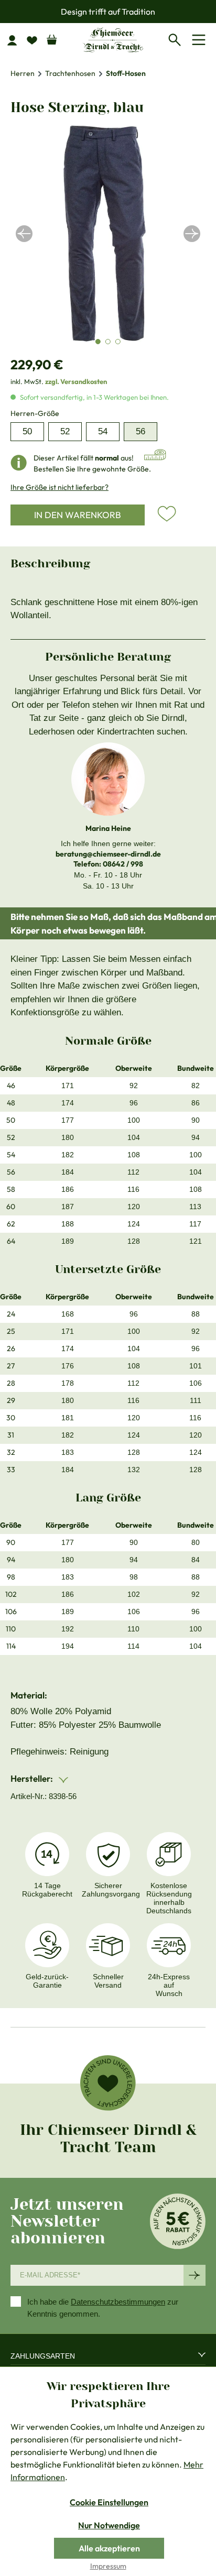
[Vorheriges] (24, 234)
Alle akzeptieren (109, 2548)
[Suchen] (177, 38)
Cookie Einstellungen (109, 2502)
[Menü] (201, 40)
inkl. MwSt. (59, 381)
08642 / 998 (123, 864)
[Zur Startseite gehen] (113, 40)
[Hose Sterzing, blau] (108, 234)
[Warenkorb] (52, 37)
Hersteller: (33, 1778)
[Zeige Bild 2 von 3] (108, 342)
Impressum (108, 2566)
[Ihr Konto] (16, 40)
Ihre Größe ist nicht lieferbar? (60, 487)
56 (141, 431)
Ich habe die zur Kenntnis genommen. (103, 2308)
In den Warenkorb (78, 515)
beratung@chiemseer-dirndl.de (108, 854)
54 (103, 431)
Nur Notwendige (109, 2525)
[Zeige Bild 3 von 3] (118, 342)
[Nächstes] (192, 234)
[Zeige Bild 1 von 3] (98, 342)
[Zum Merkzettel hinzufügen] (167, 514)
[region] (108, 234)
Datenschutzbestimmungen (118, 2302)
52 (65, 431)
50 (27, 431)
